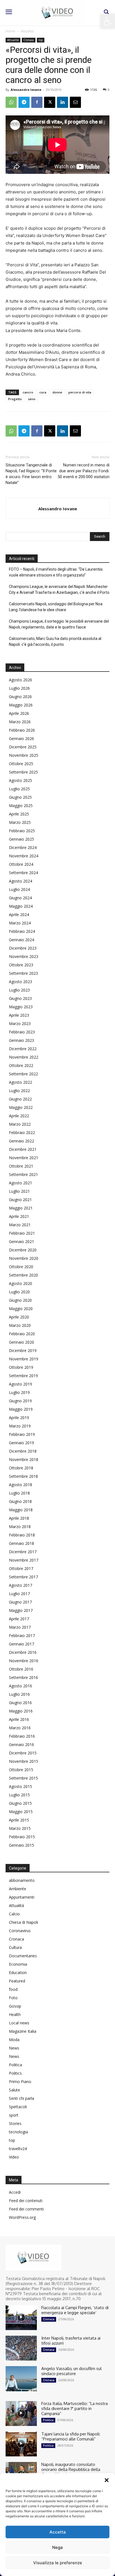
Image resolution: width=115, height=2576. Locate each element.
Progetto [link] (15, 399)
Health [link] (15, 2014)
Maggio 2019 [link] (21, 1409)
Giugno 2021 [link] (20, 1200)
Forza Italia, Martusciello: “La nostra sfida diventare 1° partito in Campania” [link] (75, 2408)
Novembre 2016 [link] (24, 1661)
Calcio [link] (14, 1914)
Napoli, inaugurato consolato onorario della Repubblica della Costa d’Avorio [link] (71, 2469)
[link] (108, 21)
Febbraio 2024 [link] (22, 931)
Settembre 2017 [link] (23, 1577)
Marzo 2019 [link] (20, 1426)
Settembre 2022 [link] (23, 1074)
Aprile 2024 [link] (19, 915)
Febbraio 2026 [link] (22, 730)
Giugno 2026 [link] (20, 697)
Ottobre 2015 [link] (21, 1770)
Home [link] (10, 31)
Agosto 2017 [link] (21, 1585)
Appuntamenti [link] (22, 1897)
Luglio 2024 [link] (19, 889)
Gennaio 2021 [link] (21, 1241)
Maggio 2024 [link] (21, 906)
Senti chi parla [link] (21, 2098)
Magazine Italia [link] (23, 2031)
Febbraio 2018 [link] (22, 1535)
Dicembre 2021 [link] (23, 1149)
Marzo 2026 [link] (20, 722)
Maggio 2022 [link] (21, 1107)
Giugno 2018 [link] (20, 1501)
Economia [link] (18, 1964)
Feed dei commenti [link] (26, 2209)
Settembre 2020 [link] (23, 1275)
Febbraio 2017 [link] (22, 1636)
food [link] (13, 1989)
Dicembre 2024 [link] (23, 847)
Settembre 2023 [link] (23, 973)
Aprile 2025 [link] (19, 814)
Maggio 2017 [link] (21, 1610)
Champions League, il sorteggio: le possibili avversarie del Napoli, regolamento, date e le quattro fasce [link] (59, 624)
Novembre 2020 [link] (24, 1258)
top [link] (41, 40)
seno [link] (32, 399)
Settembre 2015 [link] (23, 1778)
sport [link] (14, 2115)
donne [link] (57, 392)
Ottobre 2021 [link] (21, 1166)
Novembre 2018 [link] (24, 1459)
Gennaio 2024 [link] (21, 940)
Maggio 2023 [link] (21, 1007)
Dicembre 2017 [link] (23, 1552)
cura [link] (43, 392)
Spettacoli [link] (18, 2107)
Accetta (58, 2532)
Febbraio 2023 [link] (22, 1032)
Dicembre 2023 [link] (23, 948)
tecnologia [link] (18, 2132)
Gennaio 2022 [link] (21, 1141)
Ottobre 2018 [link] (21, 1468)
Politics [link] (15, 2073)
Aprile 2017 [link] (19, 1619)
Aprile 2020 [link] (19, 1317)
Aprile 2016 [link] (19, 1719)
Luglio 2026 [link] (19, 688)
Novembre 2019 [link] (24, 1359)
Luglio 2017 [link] (19, 1594)
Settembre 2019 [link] (23, 1376)
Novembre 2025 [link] (24, 755)
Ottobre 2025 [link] (21, 764)
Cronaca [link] (29, 40)
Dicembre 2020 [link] (23, 1250)
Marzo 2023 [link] (20, 1023)
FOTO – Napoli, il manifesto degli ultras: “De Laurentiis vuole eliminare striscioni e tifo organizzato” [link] (56, 572)
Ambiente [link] (18, 1889)
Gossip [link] (15, 2006)
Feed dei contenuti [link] (26, 2201)
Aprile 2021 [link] (19, 1216)
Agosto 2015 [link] (21, 1786)
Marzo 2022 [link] (20, 1124)
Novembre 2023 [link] (24, 956)
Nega (57, 2547)
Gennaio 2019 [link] (21, 1443)
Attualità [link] (27, 31)
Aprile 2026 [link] (19, 713)
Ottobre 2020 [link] (21, 1267)
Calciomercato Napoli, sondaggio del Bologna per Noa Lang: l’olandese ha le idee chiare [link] (56, 607)
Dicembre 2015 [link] (23, 1753)
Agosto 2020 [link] (21, 1283)
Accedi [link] (15, 2192)
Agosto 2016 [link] (21, 1686)
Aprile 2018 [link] (19, 1518)
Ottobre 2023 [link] (21, 965)
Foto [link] (13, 1998)
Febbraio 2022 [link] (22, 1132)
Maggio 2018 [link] (21, 1510)
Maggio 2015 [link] (21, 1812)
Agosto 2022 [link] (21, 1082)
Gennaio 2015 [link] (21, 1845)
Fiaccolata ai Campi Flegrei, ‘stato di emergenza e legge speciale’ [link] (75, 2310)
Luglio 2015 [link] (19, 1795)
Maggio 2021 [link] (21, 1208)
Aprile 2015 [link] (19, 1820)
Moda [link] (14, 2040)
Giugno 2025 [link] (20, 797)
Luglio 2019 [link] (19, 1392)
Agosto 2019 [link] (21, 1384)
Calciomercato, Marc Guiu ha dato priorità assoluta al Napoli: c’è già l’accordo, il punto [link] (55, 641)
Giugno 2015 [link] (20, 1803)
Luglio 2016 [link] (19, 1694)
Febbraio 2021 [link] (22, 1233)
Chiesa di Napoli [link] (23, 1922)
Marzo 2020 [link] (20, 1325)
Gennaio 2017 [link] (21, 1644)
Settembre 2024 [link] (23, 873)
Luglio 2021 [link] (19, 1191)
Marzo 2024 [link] (20, 923)
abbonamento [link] (22, 1880)
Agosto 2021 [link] (21, 1183)
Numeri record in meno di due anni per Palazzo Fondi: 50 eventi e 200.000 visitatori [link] (83, 471)
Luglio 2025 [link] (19, 789)
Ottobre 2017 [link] (21, 1568)
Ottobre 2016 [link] (21, 1669)
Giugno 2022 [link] (20, 1099)
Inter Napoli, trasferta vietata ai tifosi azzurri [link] (71, 2341)
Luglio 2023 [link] (19, 990)
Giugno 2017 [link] (20, 1602)
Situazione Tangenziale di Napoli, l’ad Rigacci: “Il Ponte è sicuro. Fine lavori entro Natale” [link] (31, 474)
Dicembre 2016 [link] (23, 1652)
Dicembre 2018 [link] (23, 1451)
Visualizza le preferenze (58, 2563)
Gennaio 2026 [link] (21, 738)
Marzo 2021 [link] (20, 1225)
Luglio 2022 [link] (19, 1091)
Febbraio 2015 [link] (22, 1837)
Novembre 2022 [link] (24, 1057)
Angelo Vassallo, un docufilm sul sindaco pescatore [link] (71, 2371)
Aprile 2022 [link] (19, 1116)
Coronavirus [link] (20, 1931)
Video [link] (14, 2157)
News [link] (14, 2048)
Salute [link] (15, 2090)
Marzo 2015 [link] (20, 1828)
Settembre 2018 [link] (23, 1476)
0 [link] (109, 90)
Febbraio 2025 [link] (22, 831)
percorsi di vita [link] (80, 392)
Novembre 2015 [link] (24, 1761)
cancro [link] (28, 392)
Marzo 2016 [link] (20, 1728)
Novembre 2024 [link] (24, 856)
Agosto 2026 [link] (21, 680)
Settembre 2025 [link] (23, 772)
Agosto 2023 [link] (21, 982)
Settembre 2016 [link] (23, 1677)
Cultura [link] (15, 1947)
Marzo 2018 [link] (20, 1527)
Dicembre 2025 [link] (23, 747)
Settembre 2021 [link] (23, 1174)
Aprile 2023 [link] (19, 1015)
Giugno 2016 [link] (20, 1703)
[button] (107, 2480)
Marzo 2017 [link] (20, 1627)
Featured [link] (17, 1981)
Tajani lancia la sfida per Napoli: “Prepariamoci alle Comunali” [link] (71, 2436)
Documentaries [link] (23, 1956)
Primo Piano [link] (20, 2082)
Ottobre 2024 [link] (21, 864)
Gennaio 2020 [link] (21, 1342)
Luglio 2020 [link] (19, 1292)
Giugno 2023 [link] (20, 998)
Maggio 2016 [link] (21, 1711)
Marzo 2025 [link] (20, 822)
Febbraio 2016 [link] (22, 1736)
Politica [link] (15, 2065)
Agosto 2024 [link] (21, 881)
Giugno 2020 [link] (20, 1300)
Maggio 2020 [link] (21, 1309)
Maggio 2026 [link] (21, 705)
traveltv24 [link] (18, 2149)
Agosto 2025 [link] (21, 780)
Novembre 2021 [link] (24, 1158)
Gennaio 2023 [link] (21, 1040)
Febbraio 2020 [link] (22, 1334)
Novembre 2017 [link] (24, 1560)
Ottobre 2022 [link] (21, 1065)
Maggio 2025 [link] (21, 806)
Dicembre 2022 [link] (23, 1049)
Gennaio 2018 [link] (21, 1543)
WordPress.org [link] (22, 2217)
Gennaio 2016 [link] (21, 1744)
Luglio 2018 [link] (19, 1493)
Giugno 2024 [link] (20, 898)
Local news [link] (19, 2023)
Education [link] (18, 1973)
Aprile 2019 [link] (19, 1418)
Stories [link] (15, 2123)
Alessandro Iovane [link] (26, 90)
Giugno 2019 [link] (20, 1401)
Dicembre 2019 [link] (23, 1350)
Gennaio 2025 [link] (21, 839)
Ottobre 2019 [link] (21, 1367)
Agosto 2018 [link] (21, 1485)
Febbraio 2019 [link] (22, 1434)
